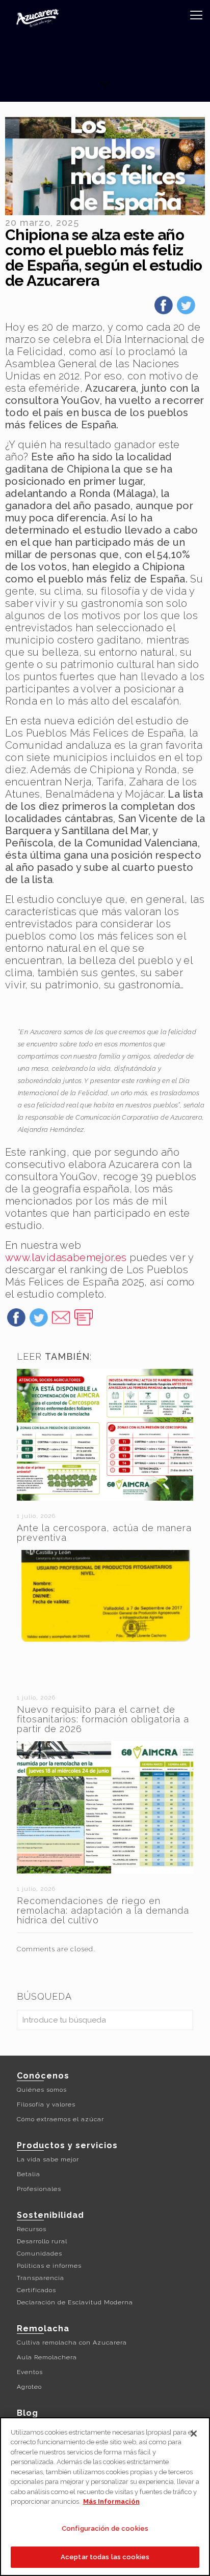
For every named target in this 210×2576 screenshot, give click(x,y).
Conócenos (43, 2076)
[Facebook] (164, 309)
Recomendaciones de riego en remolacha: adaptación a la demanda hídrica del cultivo (103, 1910)
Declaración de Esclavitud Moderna (75, 2302)
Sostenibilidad (50, 2215)
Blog (28, 2413)
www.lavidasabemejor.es (66, 1257)
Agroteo (29, 2387)
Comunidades (40, 2253)
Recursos (32, 2229)
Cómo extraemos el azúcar (60, 2119)
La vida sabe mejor (48, 2159)
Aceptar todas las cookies (105, 2557)
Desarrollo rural (42, 2241)
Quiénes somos (42, 2090)
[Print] (84, 1321)
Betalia (29, 2174)
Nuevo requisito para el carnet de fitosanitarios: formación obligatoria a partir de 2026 (103, 1719)
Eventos (30, 2372)
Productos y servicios (67, 2145)
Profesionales (39, 2189)
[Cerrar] (194, 2434)
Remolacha (43, 2329)
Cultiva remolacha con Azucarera (72, 2343)
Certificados (36, 2290)
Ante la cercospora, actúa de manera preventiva (104, 1533)
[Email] (61, 1321)
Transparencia (41, 2278)
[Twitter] (186, 309)
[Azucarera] (37, 18)
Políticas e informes (49, 2266)
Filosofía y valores (46, 2104)
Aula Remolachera (47, 2357)
